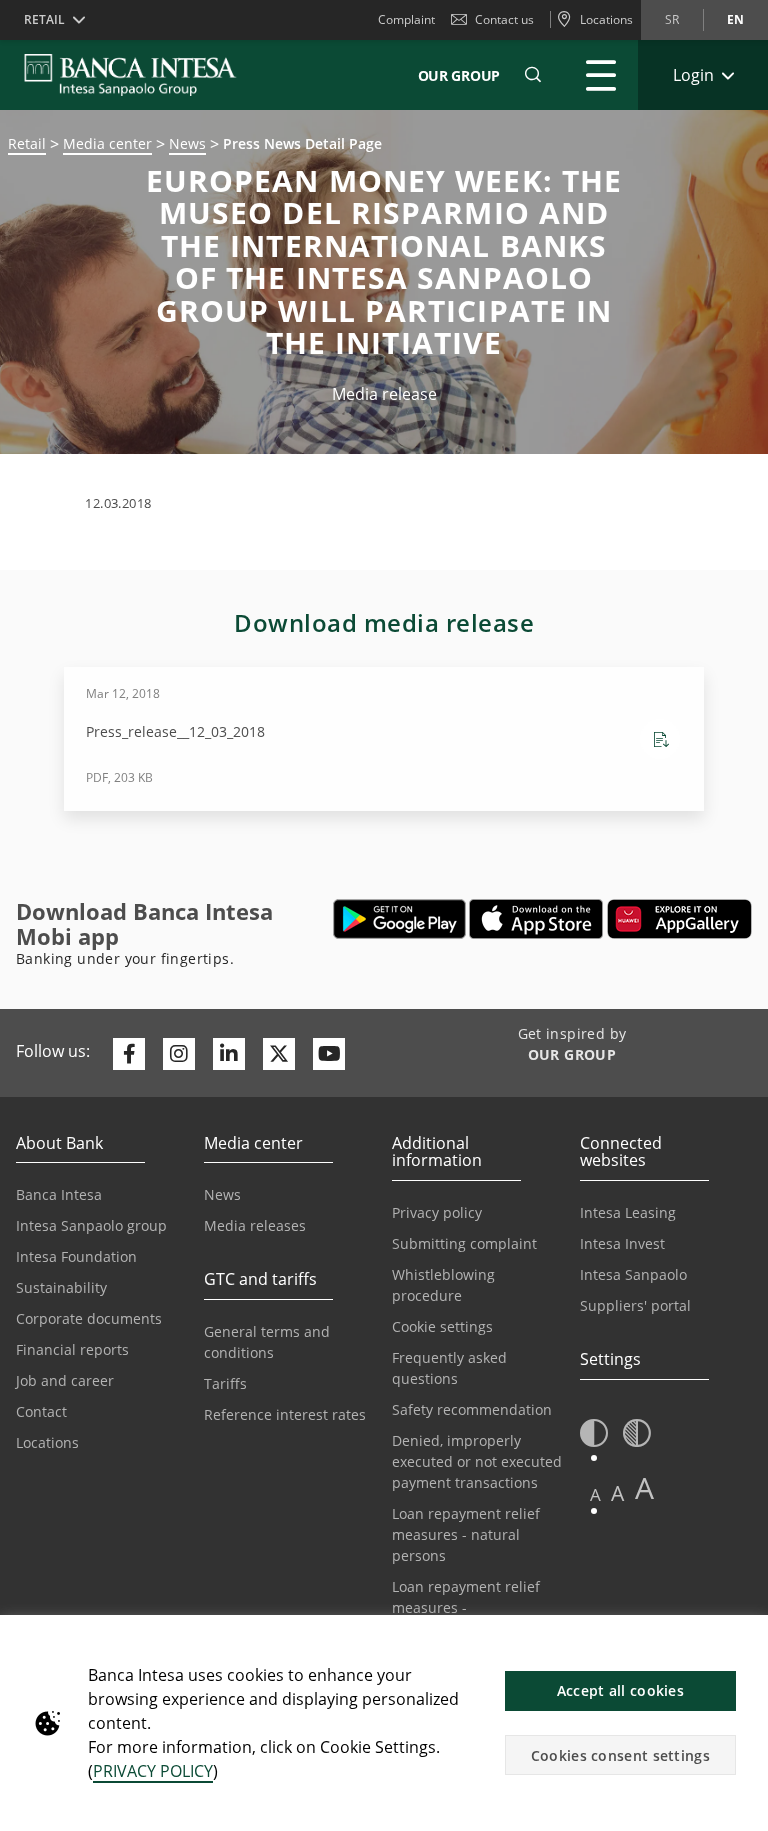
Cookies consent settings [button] (620, 1755)
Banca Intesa (59, 1194)
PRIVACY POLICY (153, 1771)
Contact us (504, 19)
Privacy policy (437, 1212)
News (187, 143)
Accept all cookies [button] (620, 1690)
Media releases (255, 1225)
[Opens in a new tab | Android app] (399, 919)
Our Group (459, 75)
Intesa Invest (622, 1243)
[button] (533, 75)
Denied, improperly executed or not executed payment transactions (477, 1461)
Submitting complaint (464, 1243)
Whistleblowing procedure (443, 1285)
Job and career (65, 1380)
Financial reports (72, 1349)
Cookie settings (442, 1326)
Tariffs (225, 1383)
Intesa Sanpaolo (633, 1274)
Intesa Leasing (628, 1212)
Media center (107, 143)
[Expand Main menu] (601, 75)
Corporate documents (89, 1318)
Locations (47, 1442)
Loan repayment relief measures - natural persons (466, 1534)
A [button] (595, 1494)
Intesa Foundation (76, 1256)
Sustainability (61, 1287)
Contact (41, 1411)
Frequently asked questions (449, 1368)
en (735, 19)
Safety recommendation (472, 1409)
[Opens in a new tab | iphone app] (536, 919)
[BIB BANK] (142, 75)
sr (672, 19)
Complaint (406, 19)
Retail (27, 143)
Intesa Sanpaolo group (91, 1225)
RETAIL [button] (44, 19)
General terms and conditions (267, 1342)
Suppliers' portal (635, 1305)
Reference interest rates (285, 1414)
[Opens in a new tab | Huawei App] (679, 919)
